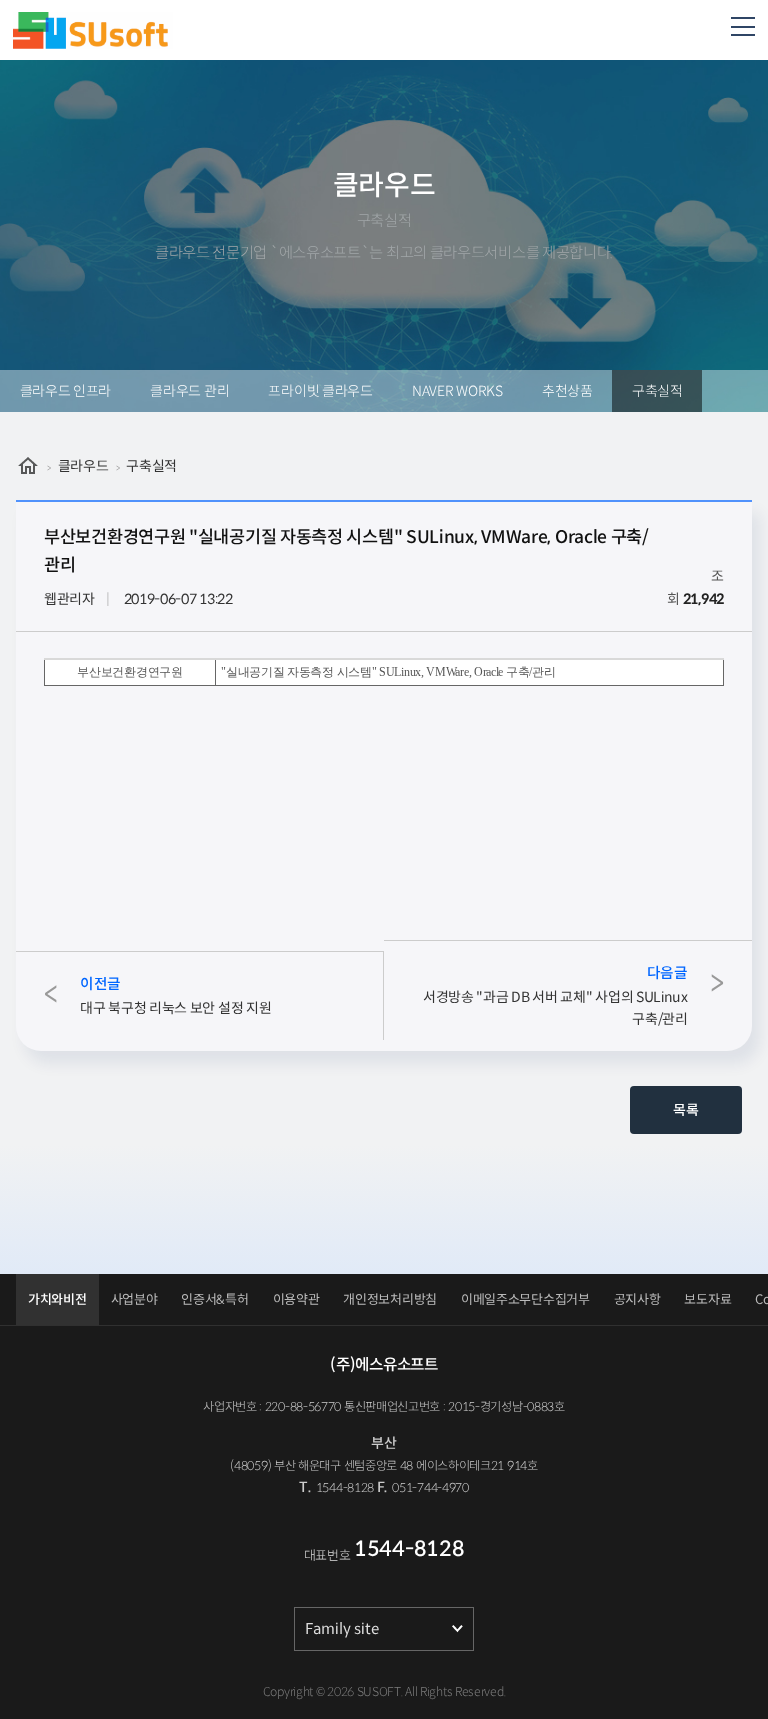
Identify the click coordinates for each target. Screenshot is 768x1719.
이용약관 (296, 1299)
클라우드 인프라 (66, 391)
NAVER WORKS (457, 391)
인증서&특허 (214, 1299)
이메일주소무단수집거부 (525, 1299)
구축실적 (657, 391)
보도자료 (707, 1299)
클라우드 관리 (189, 391)
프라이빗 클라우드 (320, 391)
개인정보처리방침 (390, 1299)
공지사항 (637, 1299)
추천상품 (567, 391)
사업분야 (134, 1299)
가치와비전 (57, 1299)
